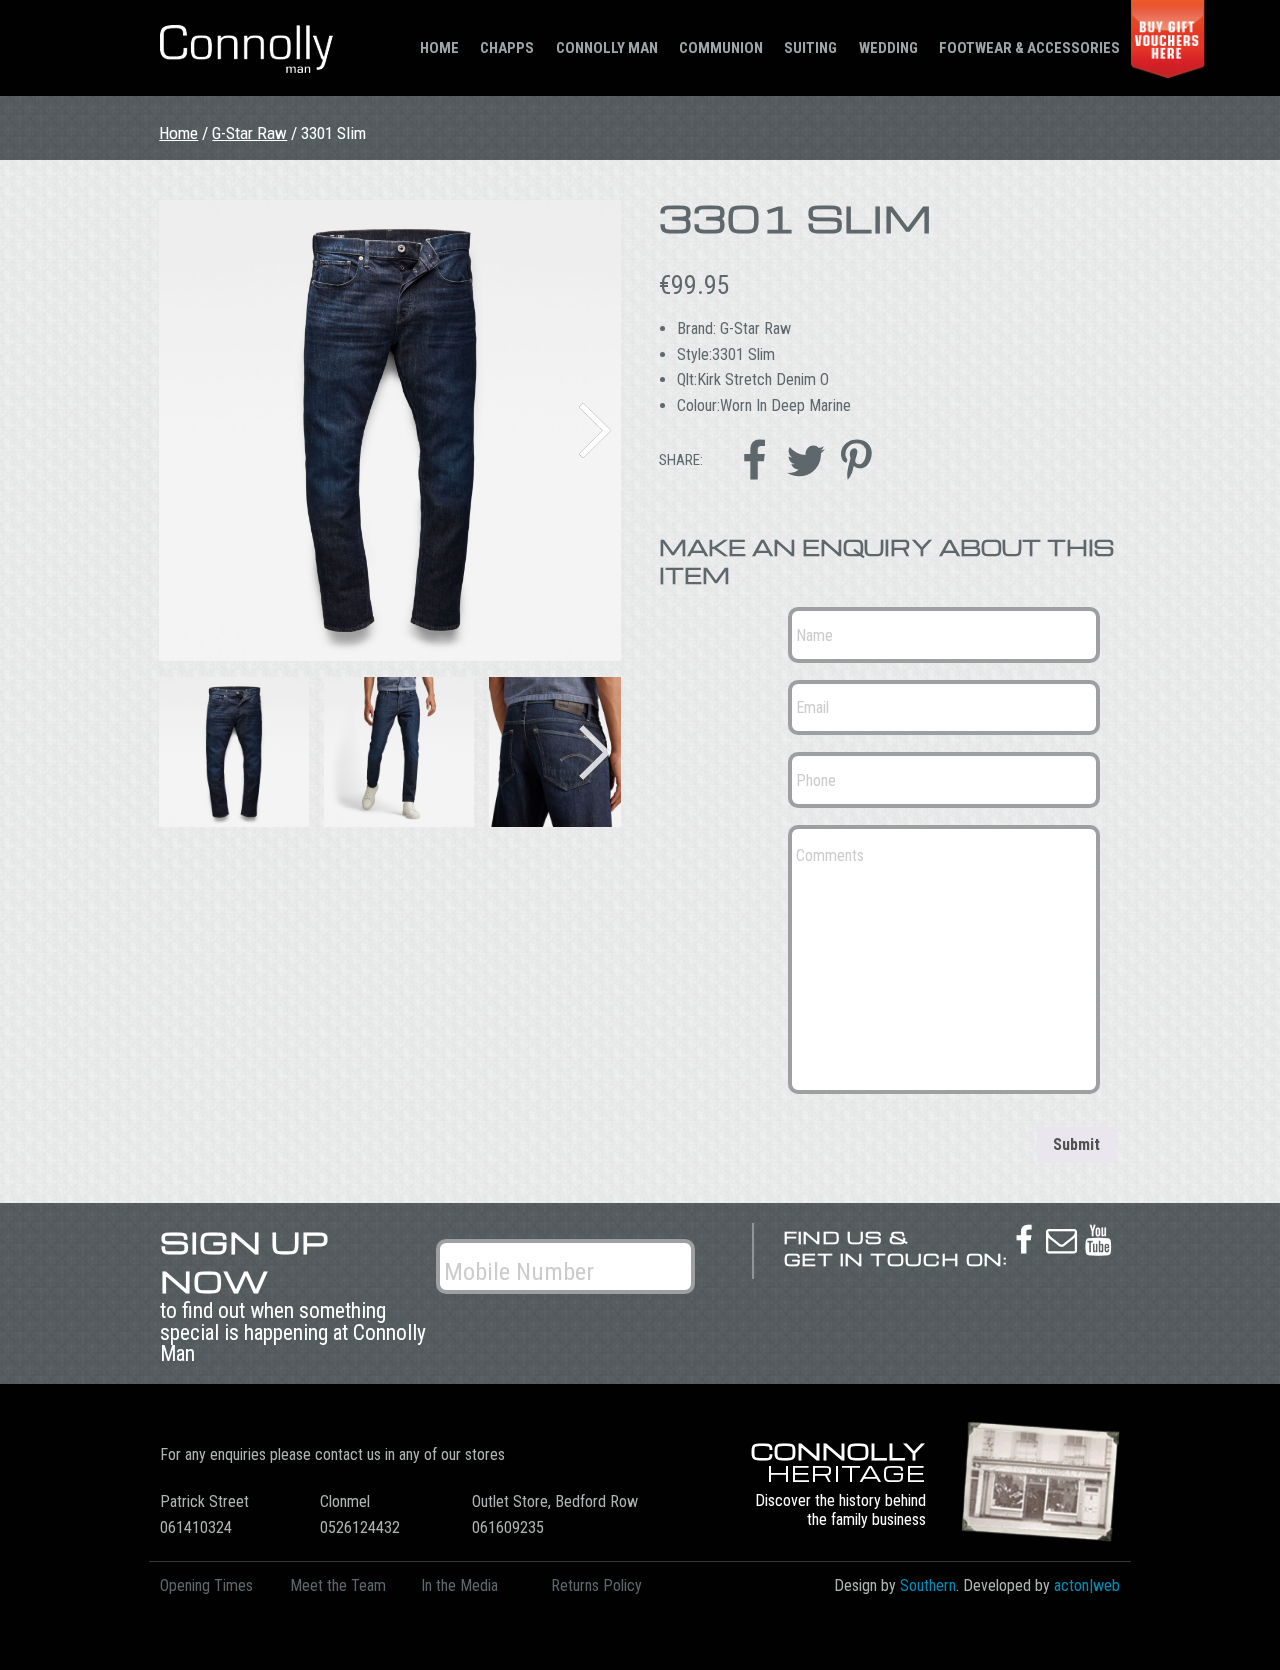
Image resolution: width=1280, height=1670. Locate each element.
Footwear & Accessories (1029, 48)
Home (439, 48)
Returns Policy (596, 1585)
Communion (721, 48)
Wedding (888, 48)
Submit (1076, 1144)
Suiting (810, 48)
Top (1232, 1622)
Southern (928, 1585)
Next (595, 430)
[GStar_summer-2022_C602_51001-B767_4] (389, 430)
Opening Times (206, 1585)
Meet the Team (338, 1585)
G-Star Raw (249, 133)
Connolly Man (607, 48)
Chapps (507, 48)
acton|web (1087, 1585)
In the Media (459, 1585)
